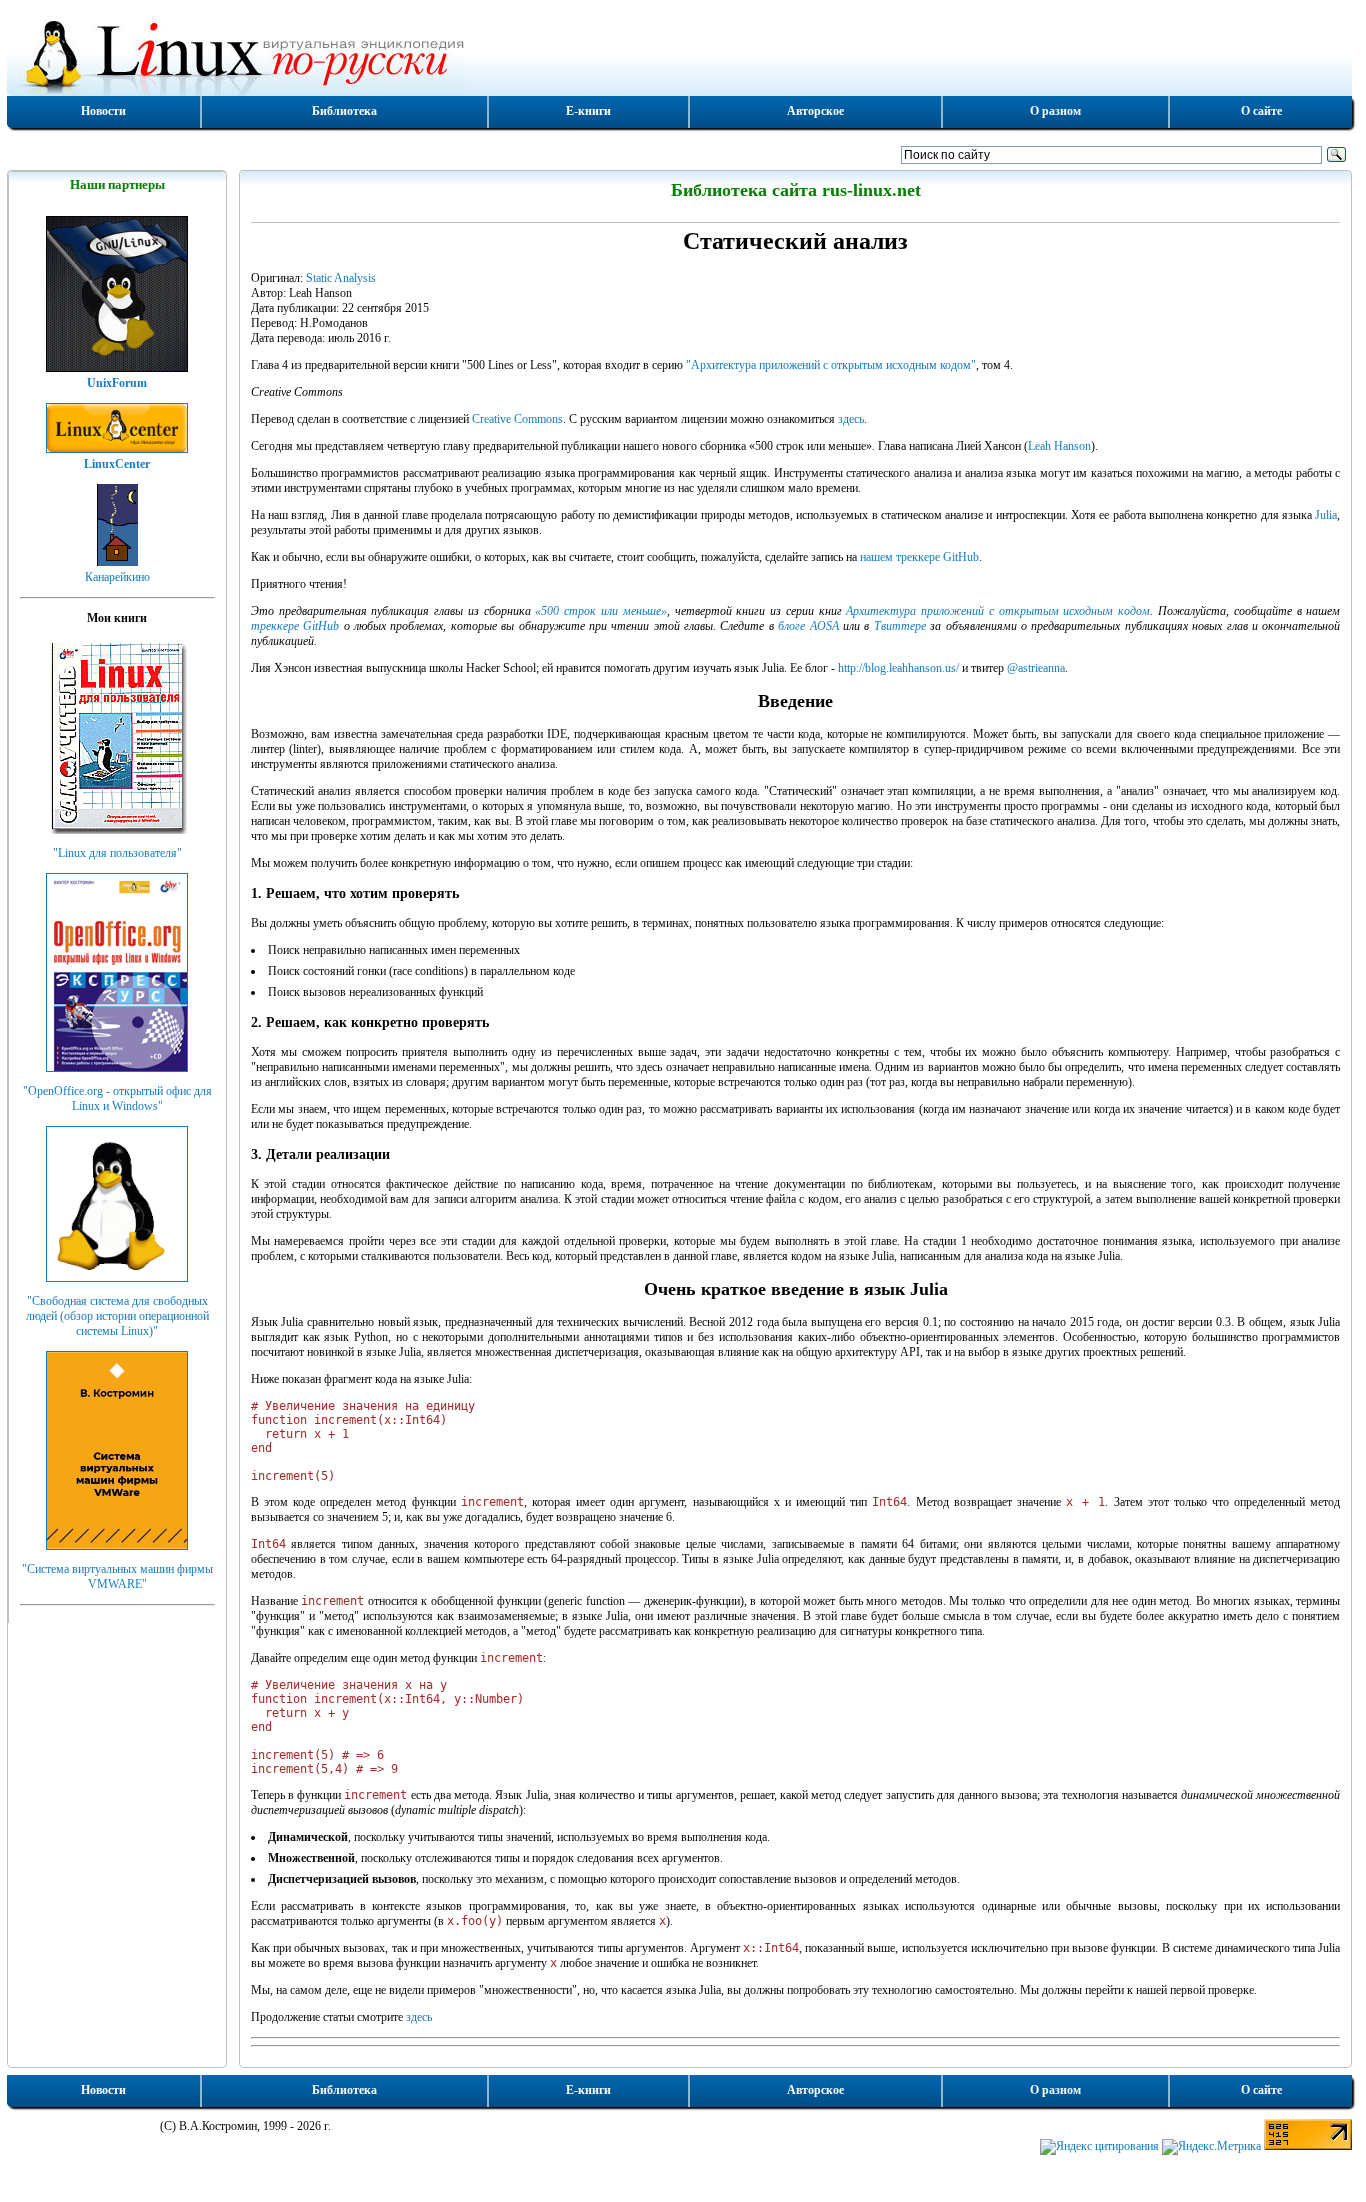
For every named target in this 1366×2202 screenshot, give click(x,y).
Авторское (815, 111)
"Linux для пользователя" (117, 853)
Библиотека (344, 111)
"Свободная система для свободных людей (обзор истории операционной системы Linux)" (117, 1316)
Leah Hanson (1059, 446)
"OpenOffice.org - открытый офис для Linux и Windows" (117, 1098)
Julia (1326, 515)
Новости (103, 111)
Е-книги (588, 111)
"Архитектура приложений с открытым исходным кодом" (831, 365)
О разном (1055, 111)
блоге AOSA (808, 626)
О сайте (1261, 111)
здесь (851, 419)
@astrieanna (1036, 668)
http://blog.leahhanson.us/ (898, 668)
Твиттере (900, 626)
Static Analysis (341, 278)
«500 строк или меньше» (600, 611)
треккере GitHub (295, 626)
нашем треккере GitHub (919, 557)
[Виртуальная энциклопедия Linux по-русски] (680, 54)
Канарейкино (117, 577)
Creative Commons (517, 419)
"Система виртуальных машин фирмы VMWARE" (117, 1576)
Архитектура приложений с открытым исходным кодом (998, 611)
